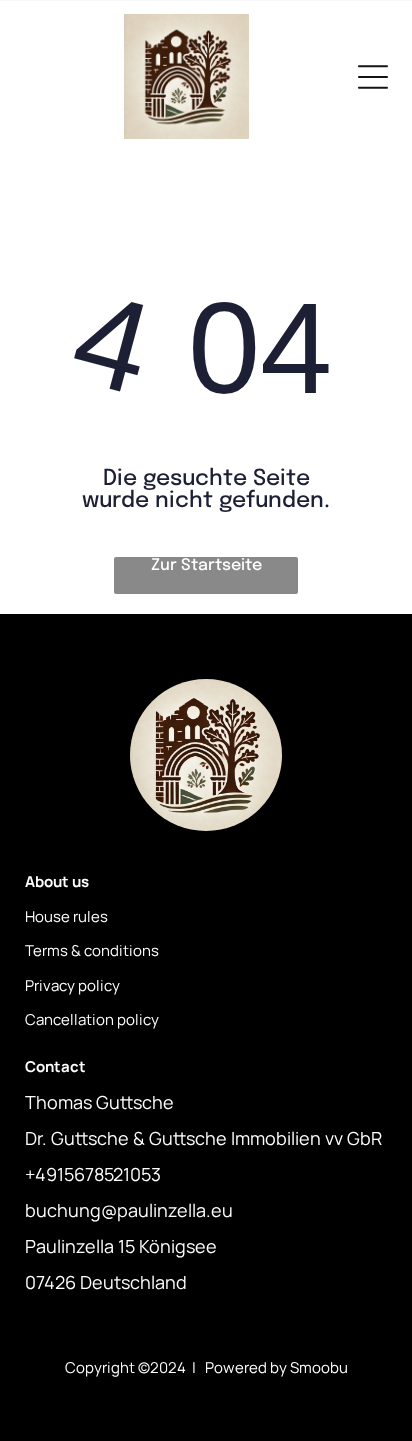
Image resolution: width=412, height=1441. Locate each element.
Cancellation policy (92, 1019)
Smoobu (319, 1367)
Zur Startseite (206, 565)
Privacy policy (72, 985)
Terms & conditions (92, 950)
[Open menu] (373, 77)
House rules (66, 916)
